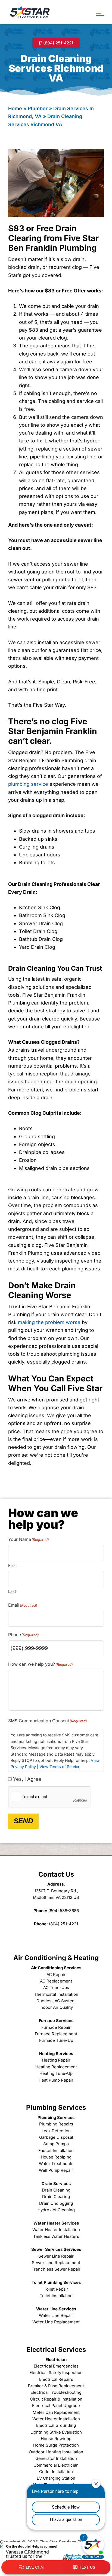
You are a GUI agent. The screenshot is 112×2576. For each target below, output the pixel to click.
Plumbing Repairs (56, 2124)
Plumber (38, 108)
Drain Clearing (56, 2197)
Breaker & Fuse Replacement (56, 2386)
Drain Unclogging (56, 2203)
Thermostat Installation (56, 1994)
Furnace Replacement (56, 2034)
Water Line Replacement (56, 2322)
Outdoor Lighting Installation (56, 2452)
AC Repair (56, 1975)
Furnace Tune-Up (56, 2040)
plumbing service (28, 784)
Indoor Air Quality (56, 2007)
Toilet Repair (56, 2289)
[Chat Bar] (56, 2568)
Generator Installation (56, 2458)
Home (15, 108)
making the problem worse (49, 1322)
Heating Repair (56, 2060)
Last (12, 1591)
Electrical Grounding (56, 2425)
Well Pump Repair (56, 2170)
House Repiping (56, 2157)
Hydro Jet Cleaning (56, 2210)
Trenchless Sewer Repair (56, 2269)
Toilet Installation (56, 2296)
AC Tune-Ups (56, 1988)
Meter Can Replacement (56, 2412)
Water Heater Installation (56, 2230)
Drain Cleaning (56, 2190)
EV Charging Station (56, 2478)
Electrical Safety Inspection (56, 2373)
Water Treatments (56, 2163)
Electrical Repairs (56, 2379)
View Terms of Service (60, 1767)
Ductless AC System (56, 2001)
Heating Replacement (56, 2067)
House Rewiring (56, 2439)
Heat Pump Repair (56, 2080)
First (13, 1565)
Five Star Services (30, 12)
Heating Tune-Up (56, 2073)
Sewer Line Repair (56, 2256)
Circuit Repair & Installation (56, 2399)
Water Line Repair (56, 2315)
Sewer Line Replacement (56, 2263)
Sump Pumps (56, 2144)
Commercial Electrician (56, 2465)
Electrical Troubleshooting (56, 2392)
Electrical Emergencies (56, 2366)
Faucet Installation (56, 2151)
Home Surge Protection (56, 2445)
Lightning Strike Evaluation (56, 2432)
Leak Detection (56, 2131)
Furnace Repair (56, 2027)
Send (23, 1821)
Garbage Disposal (56, 2137)
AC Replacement (56, 1981)
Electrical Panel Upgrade (56, 2406)
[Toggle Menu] (100, 13)
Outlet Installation (56, 2472)
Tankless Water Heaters (56, 2236)
